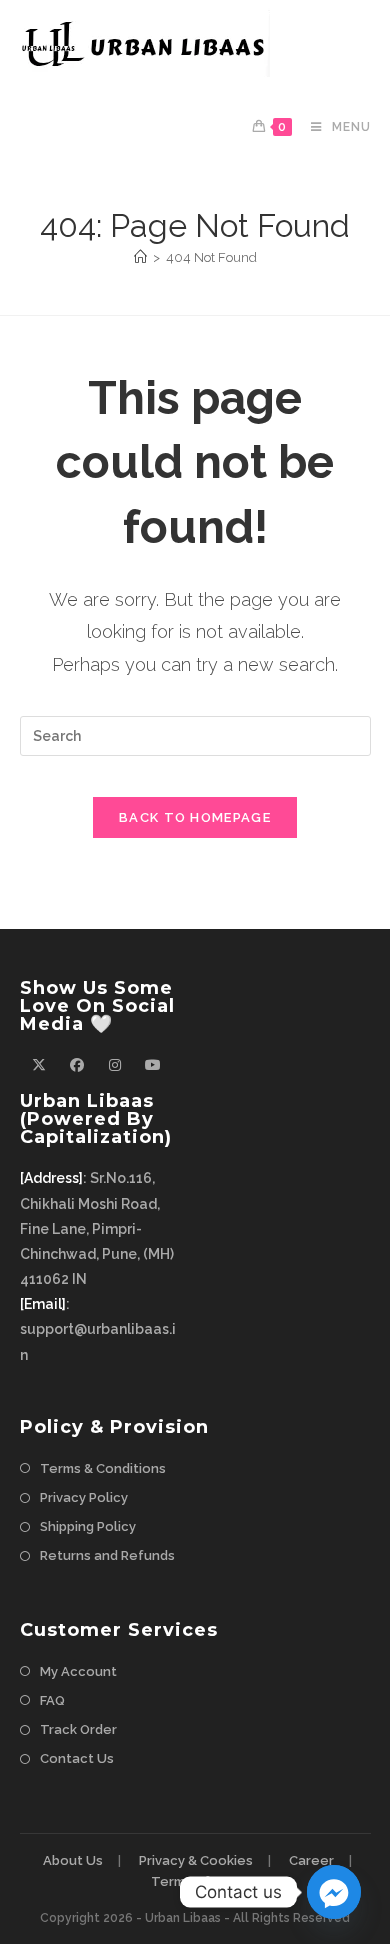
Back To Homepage (195, 817)
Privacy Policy (84, 1497)
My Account (78, 1671)
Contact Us (77, 1758)
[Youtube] (153, 1065)
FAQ (52, 1700)
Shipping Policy (88, 1526)
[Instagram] (115, 1065)
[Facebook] (77, 1065)
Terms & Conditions (103, 1468)
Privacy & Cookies (196, 1860)
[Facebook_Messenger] (334, 1892)
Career (311, 1860)
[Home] (140, 257)
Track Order (78, 1729)
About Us (73, 1860)
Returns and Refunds (107, 1555)
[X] (39, 1065)
